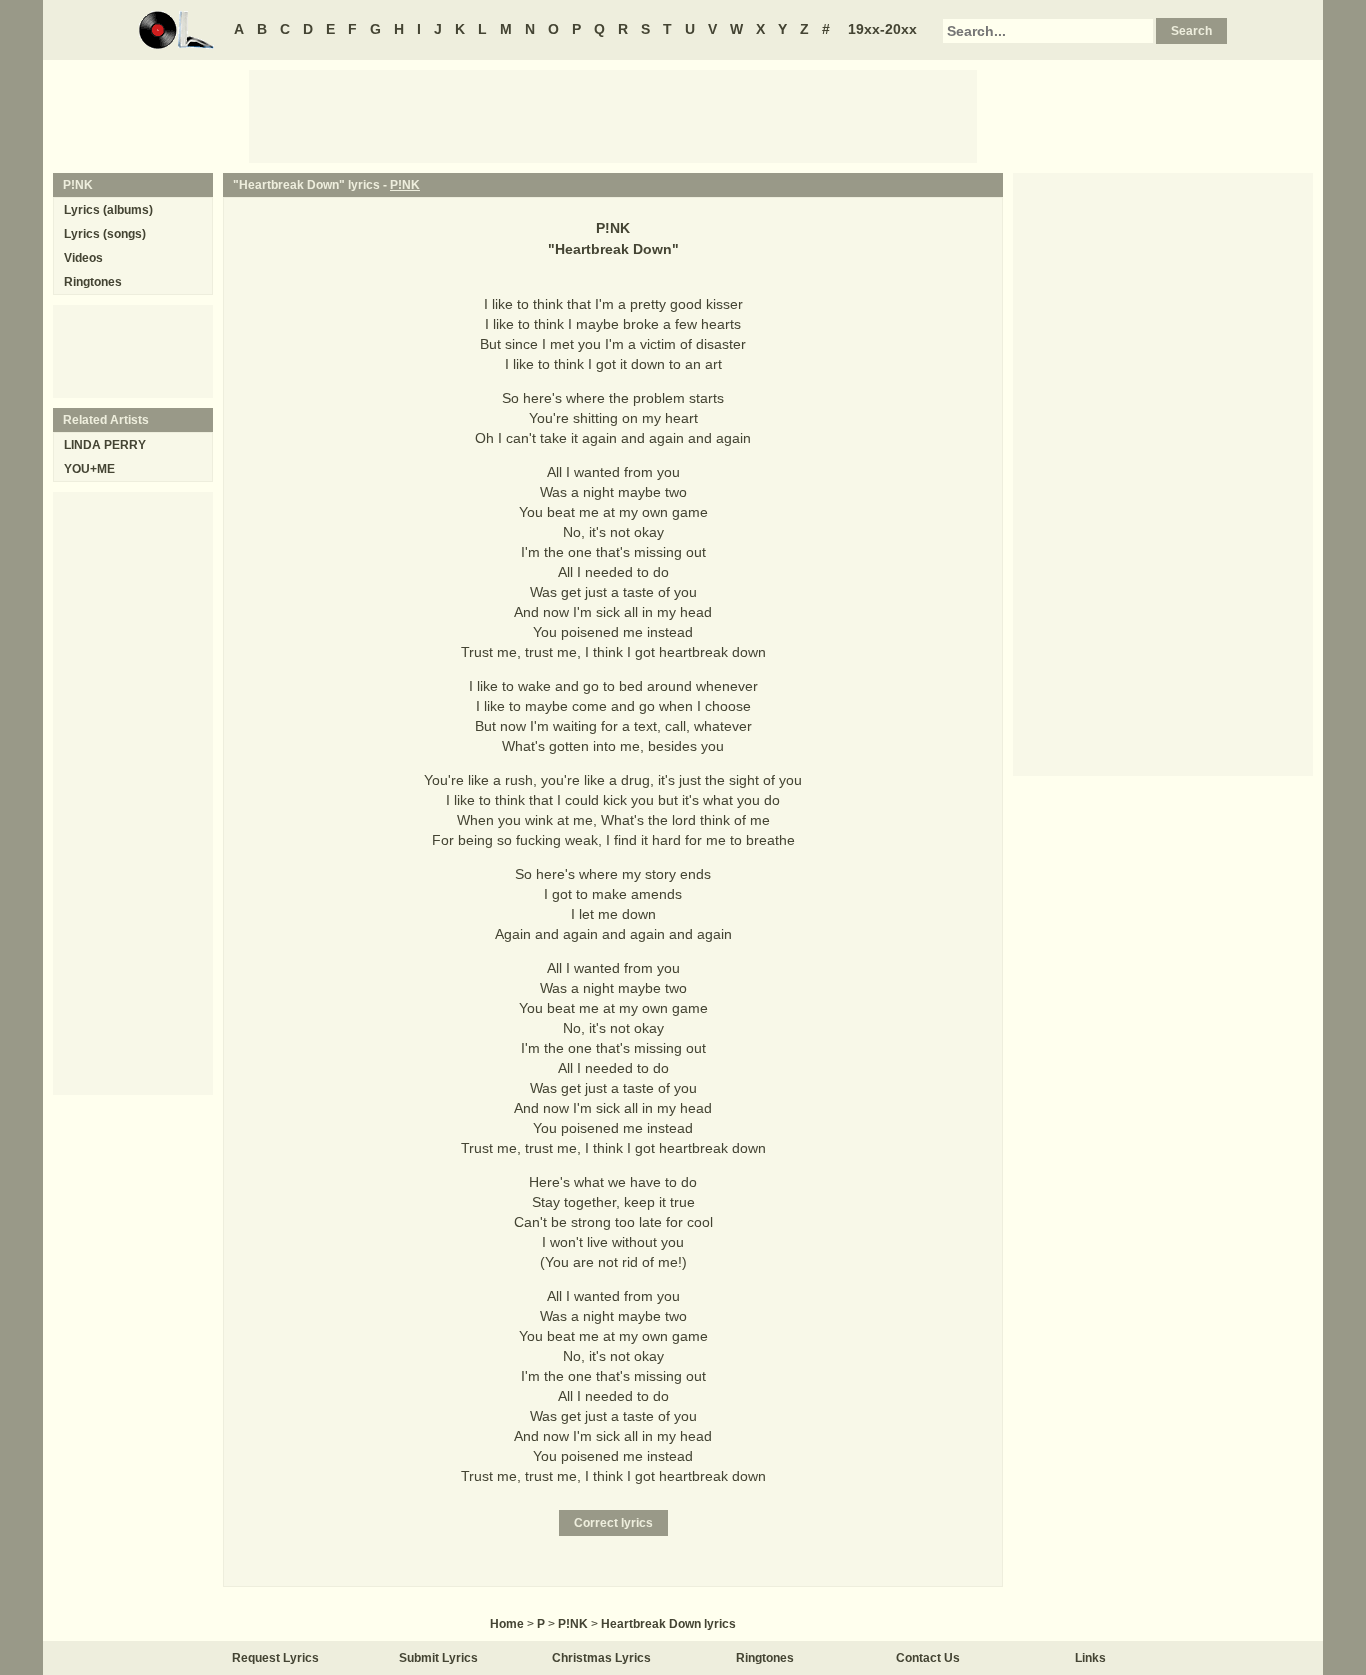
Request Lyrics (275, 1658)
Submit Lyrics (438, 1658)
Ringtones (93, 282)
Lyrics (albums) (108, 210)
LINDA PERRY (105, 445)
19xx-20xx (882, 29)
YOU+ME (89, 469)
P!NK (405, 185)
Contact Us (928, 1658)
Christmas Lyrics (601, 1658)
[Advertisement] (613, 115)
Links (1090, 1658)
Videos (83, 258)
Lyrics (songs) (105, 234)
